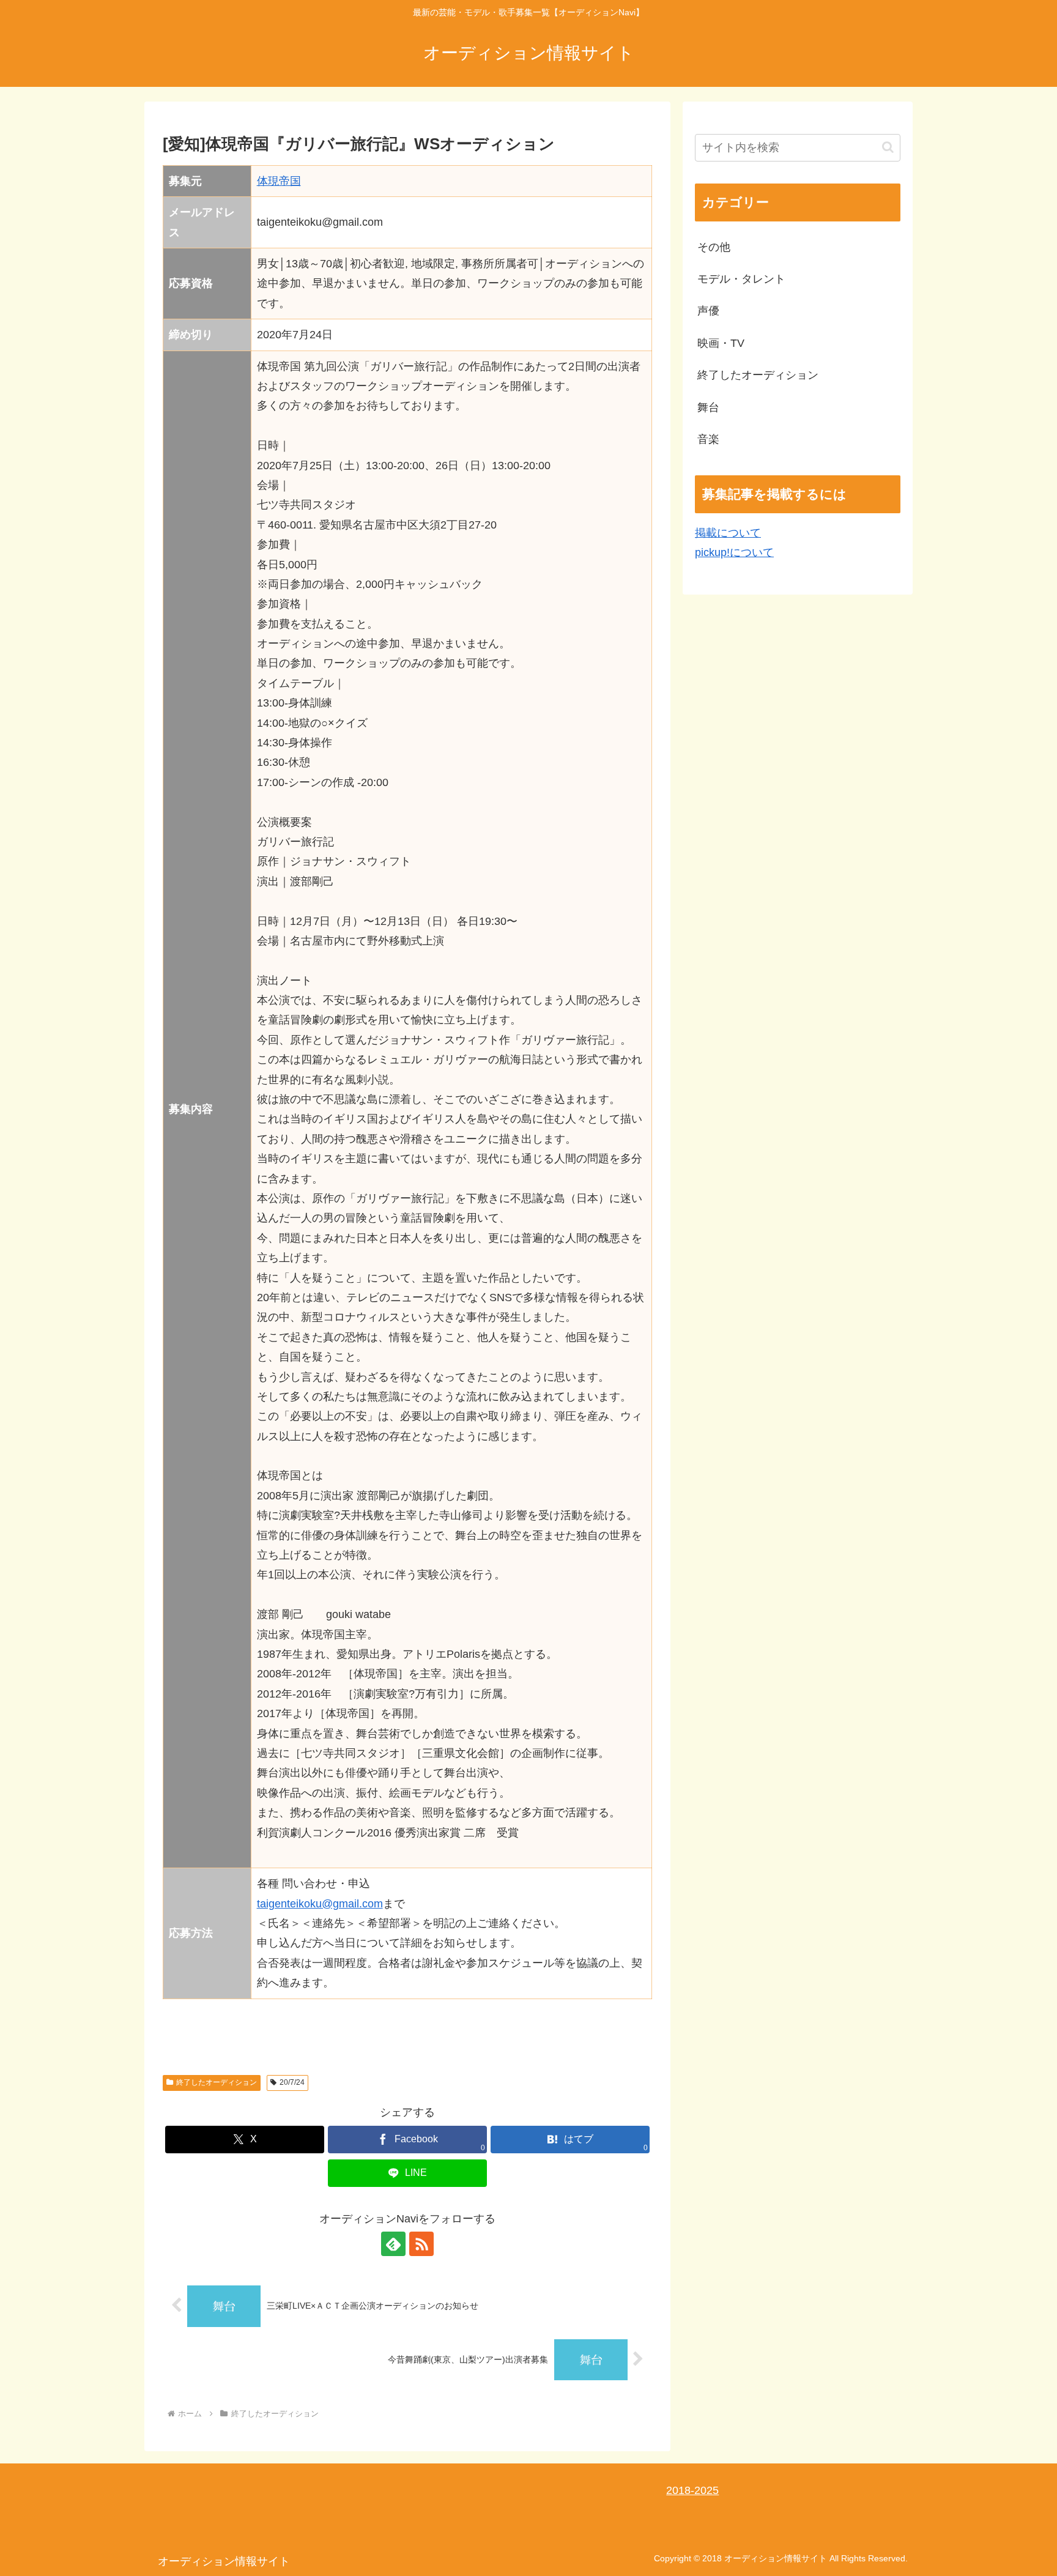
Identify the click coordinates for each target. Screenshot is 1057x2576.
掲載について (728, 533)
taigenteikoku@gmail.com (320, 1904)
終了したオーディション (217, 2082)
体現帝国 (279, 181)
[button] (888, 147)
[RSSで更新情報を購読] (421, 2244)
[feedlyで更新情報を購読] (393, 2244)
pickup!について (734, 552)
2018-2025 (692, 2490)
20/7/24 (292, 2082)
